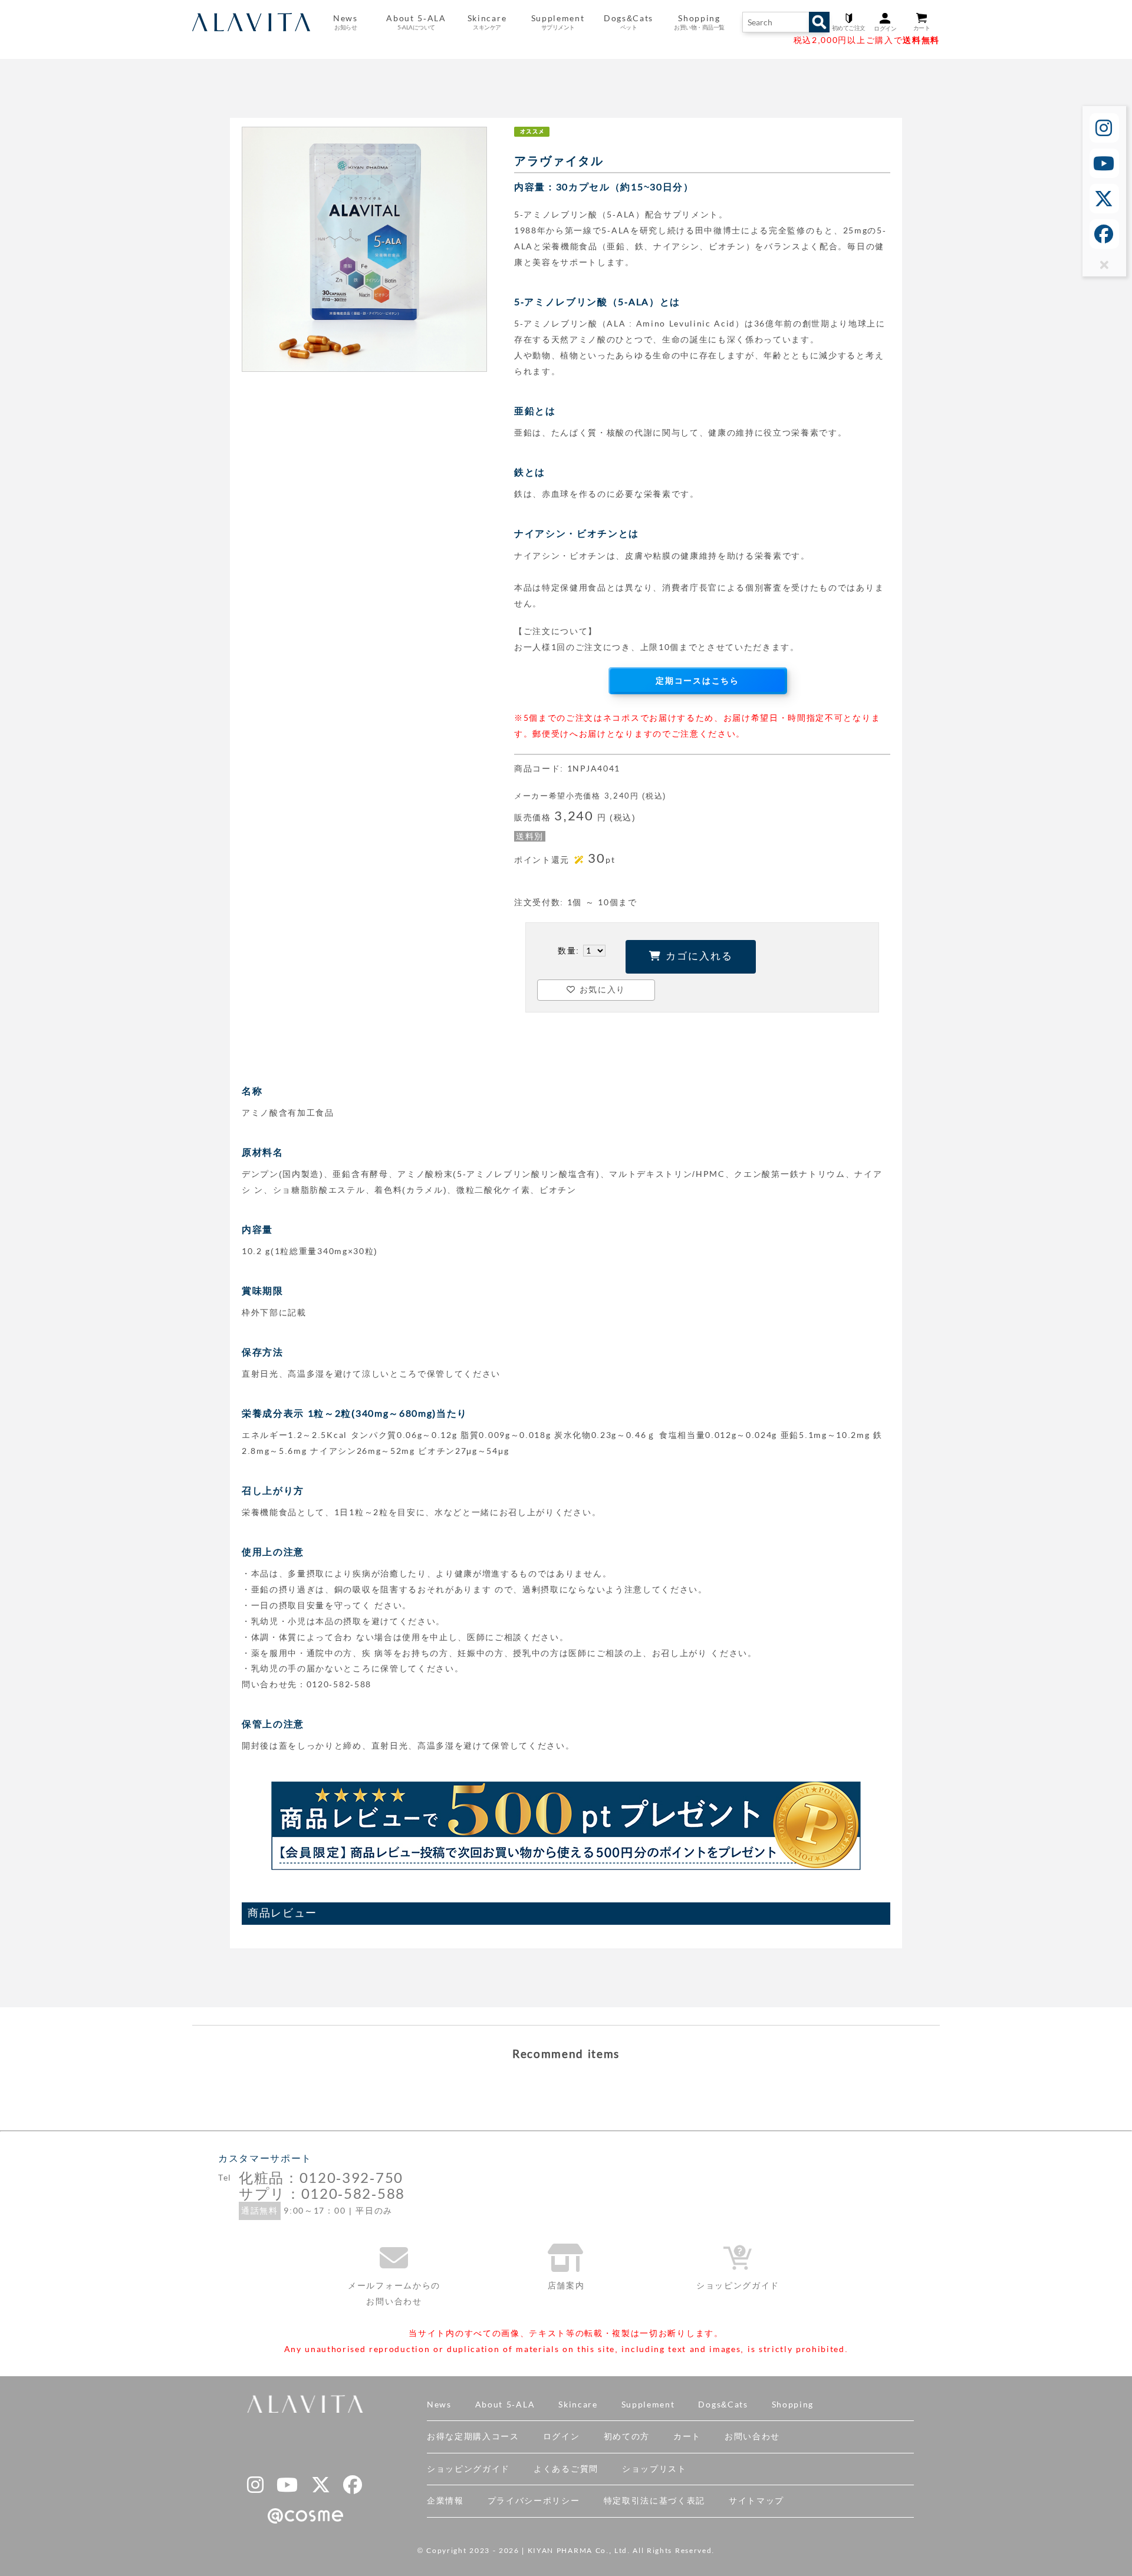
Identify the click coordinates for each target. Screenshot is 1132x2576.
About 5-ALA (416, 22)
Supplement (648, 2405)
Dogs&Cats (723, 2405)
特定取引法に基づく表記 (654, 2501)
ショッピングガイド (468, 2469)
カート (687, 2436)
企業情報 (445, 2501)
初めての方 (627, 2436)
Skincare (578, 2405)
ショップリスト (654, 2469)
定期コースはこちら (697, 681)
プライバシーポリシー (534, 2501)
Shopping (793, 2405)
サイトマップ (756, 2501)
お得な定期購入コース (473, 2436)
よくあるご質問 (566, 2469)
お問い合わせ (752, 2436)
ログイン (562, 2436)
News (439, 2405)
